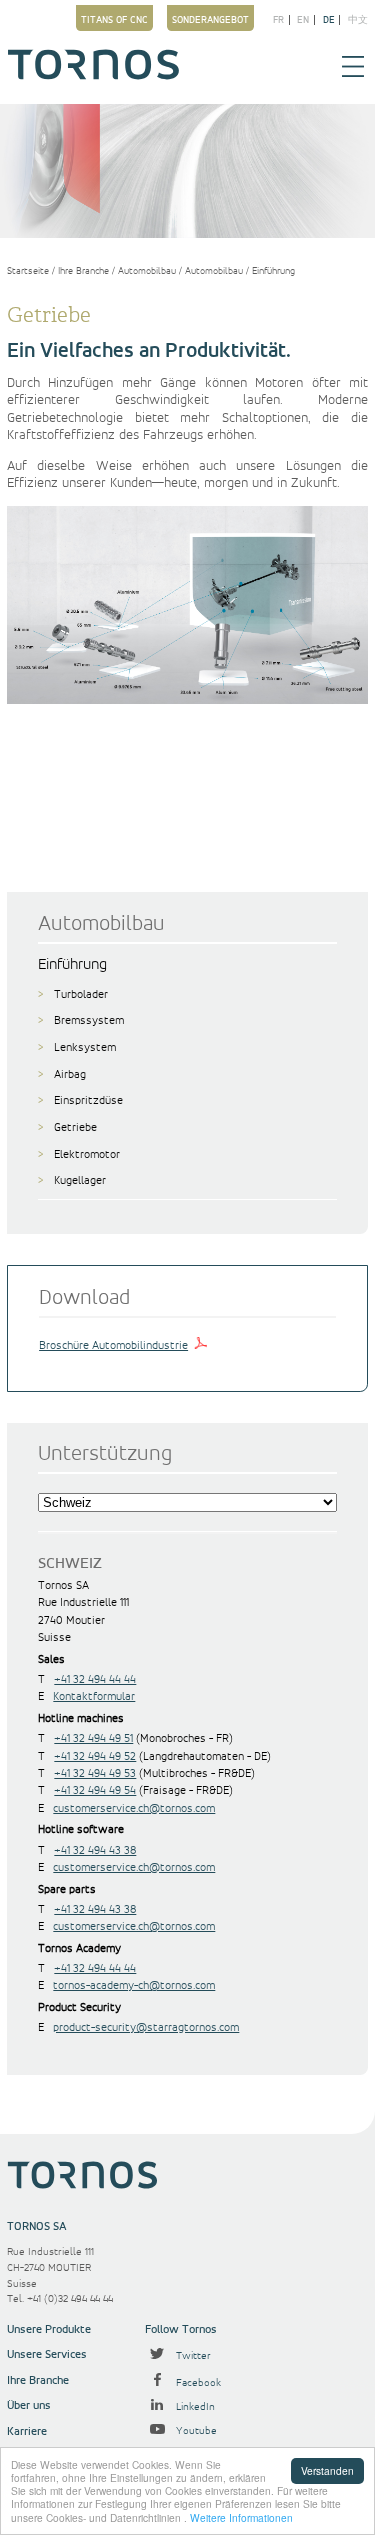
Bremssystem (89, 1020)
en (303, 20)
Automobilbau (147, 271)
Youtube (195, 2431)
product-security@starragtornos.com (146, 2027)
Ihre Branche (83, 271)
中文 (358, 20)
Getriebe (75, 1127)
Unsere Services (47, 2354)
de (329, 20)
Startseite (28, 271)
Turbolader (81, 994)
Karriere (27, 2431)
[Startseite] (93, 76)
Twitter (192, 2356)
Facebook (197, 2383)
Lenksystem (85, 1047)
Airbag (70, 1074)
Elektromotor (87, 1154)
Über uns (29, 2405)
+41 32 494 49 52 (95, 1756)
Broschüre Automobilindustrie (113, 1345)
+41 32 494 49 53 (95, 1773)
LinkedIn (194, 2407)
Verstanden (327, 2470)
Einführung (273, 271)
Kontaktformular (94, 1696)
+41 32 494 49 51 (93, 1738)
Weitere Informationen (241, 2517)
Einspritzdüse (88, 1100)
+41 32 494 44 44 (95, 1679)
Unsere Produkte (49, 2329)
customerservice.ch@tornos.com (134, 1808)
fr (278, 20)
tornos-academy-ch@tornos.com (134, 1985)
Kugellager (80, 1180)
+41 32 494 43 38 (95, 1850)
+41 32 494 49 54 (95, 1790)
